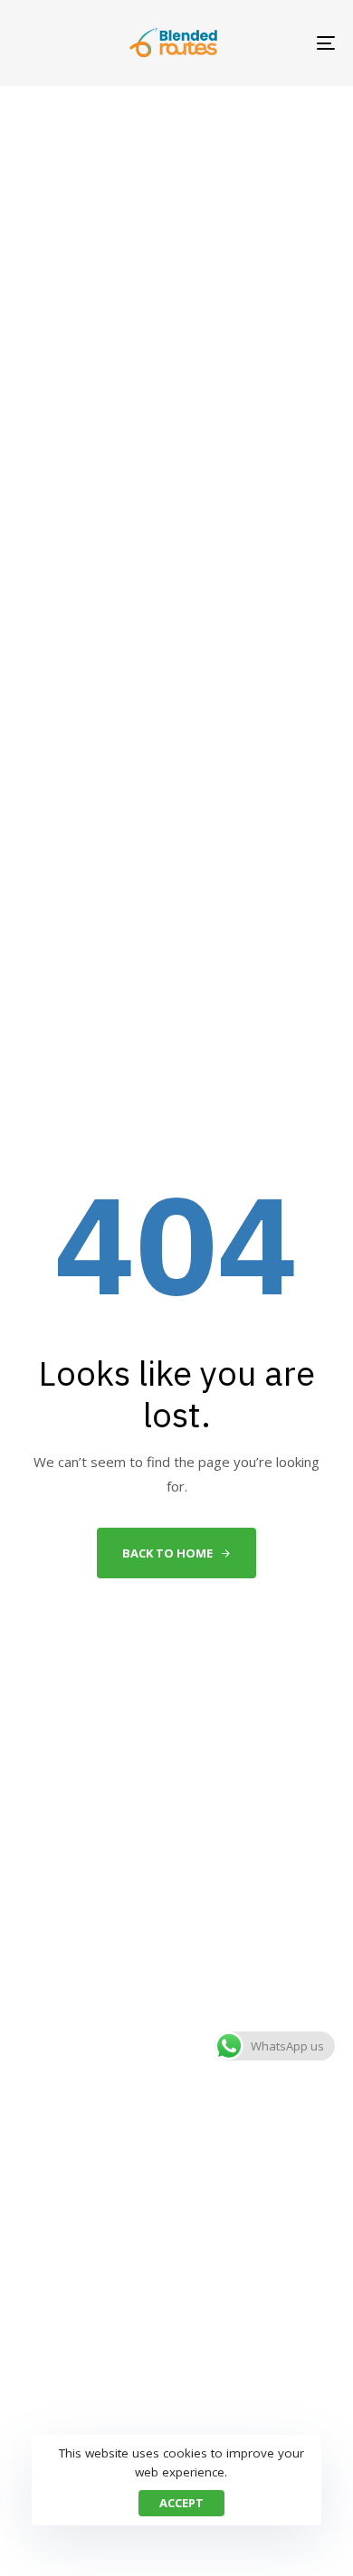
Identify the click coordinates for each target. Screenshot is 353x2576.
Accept (181, 2503)
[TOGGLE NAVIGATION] (282, 43)
